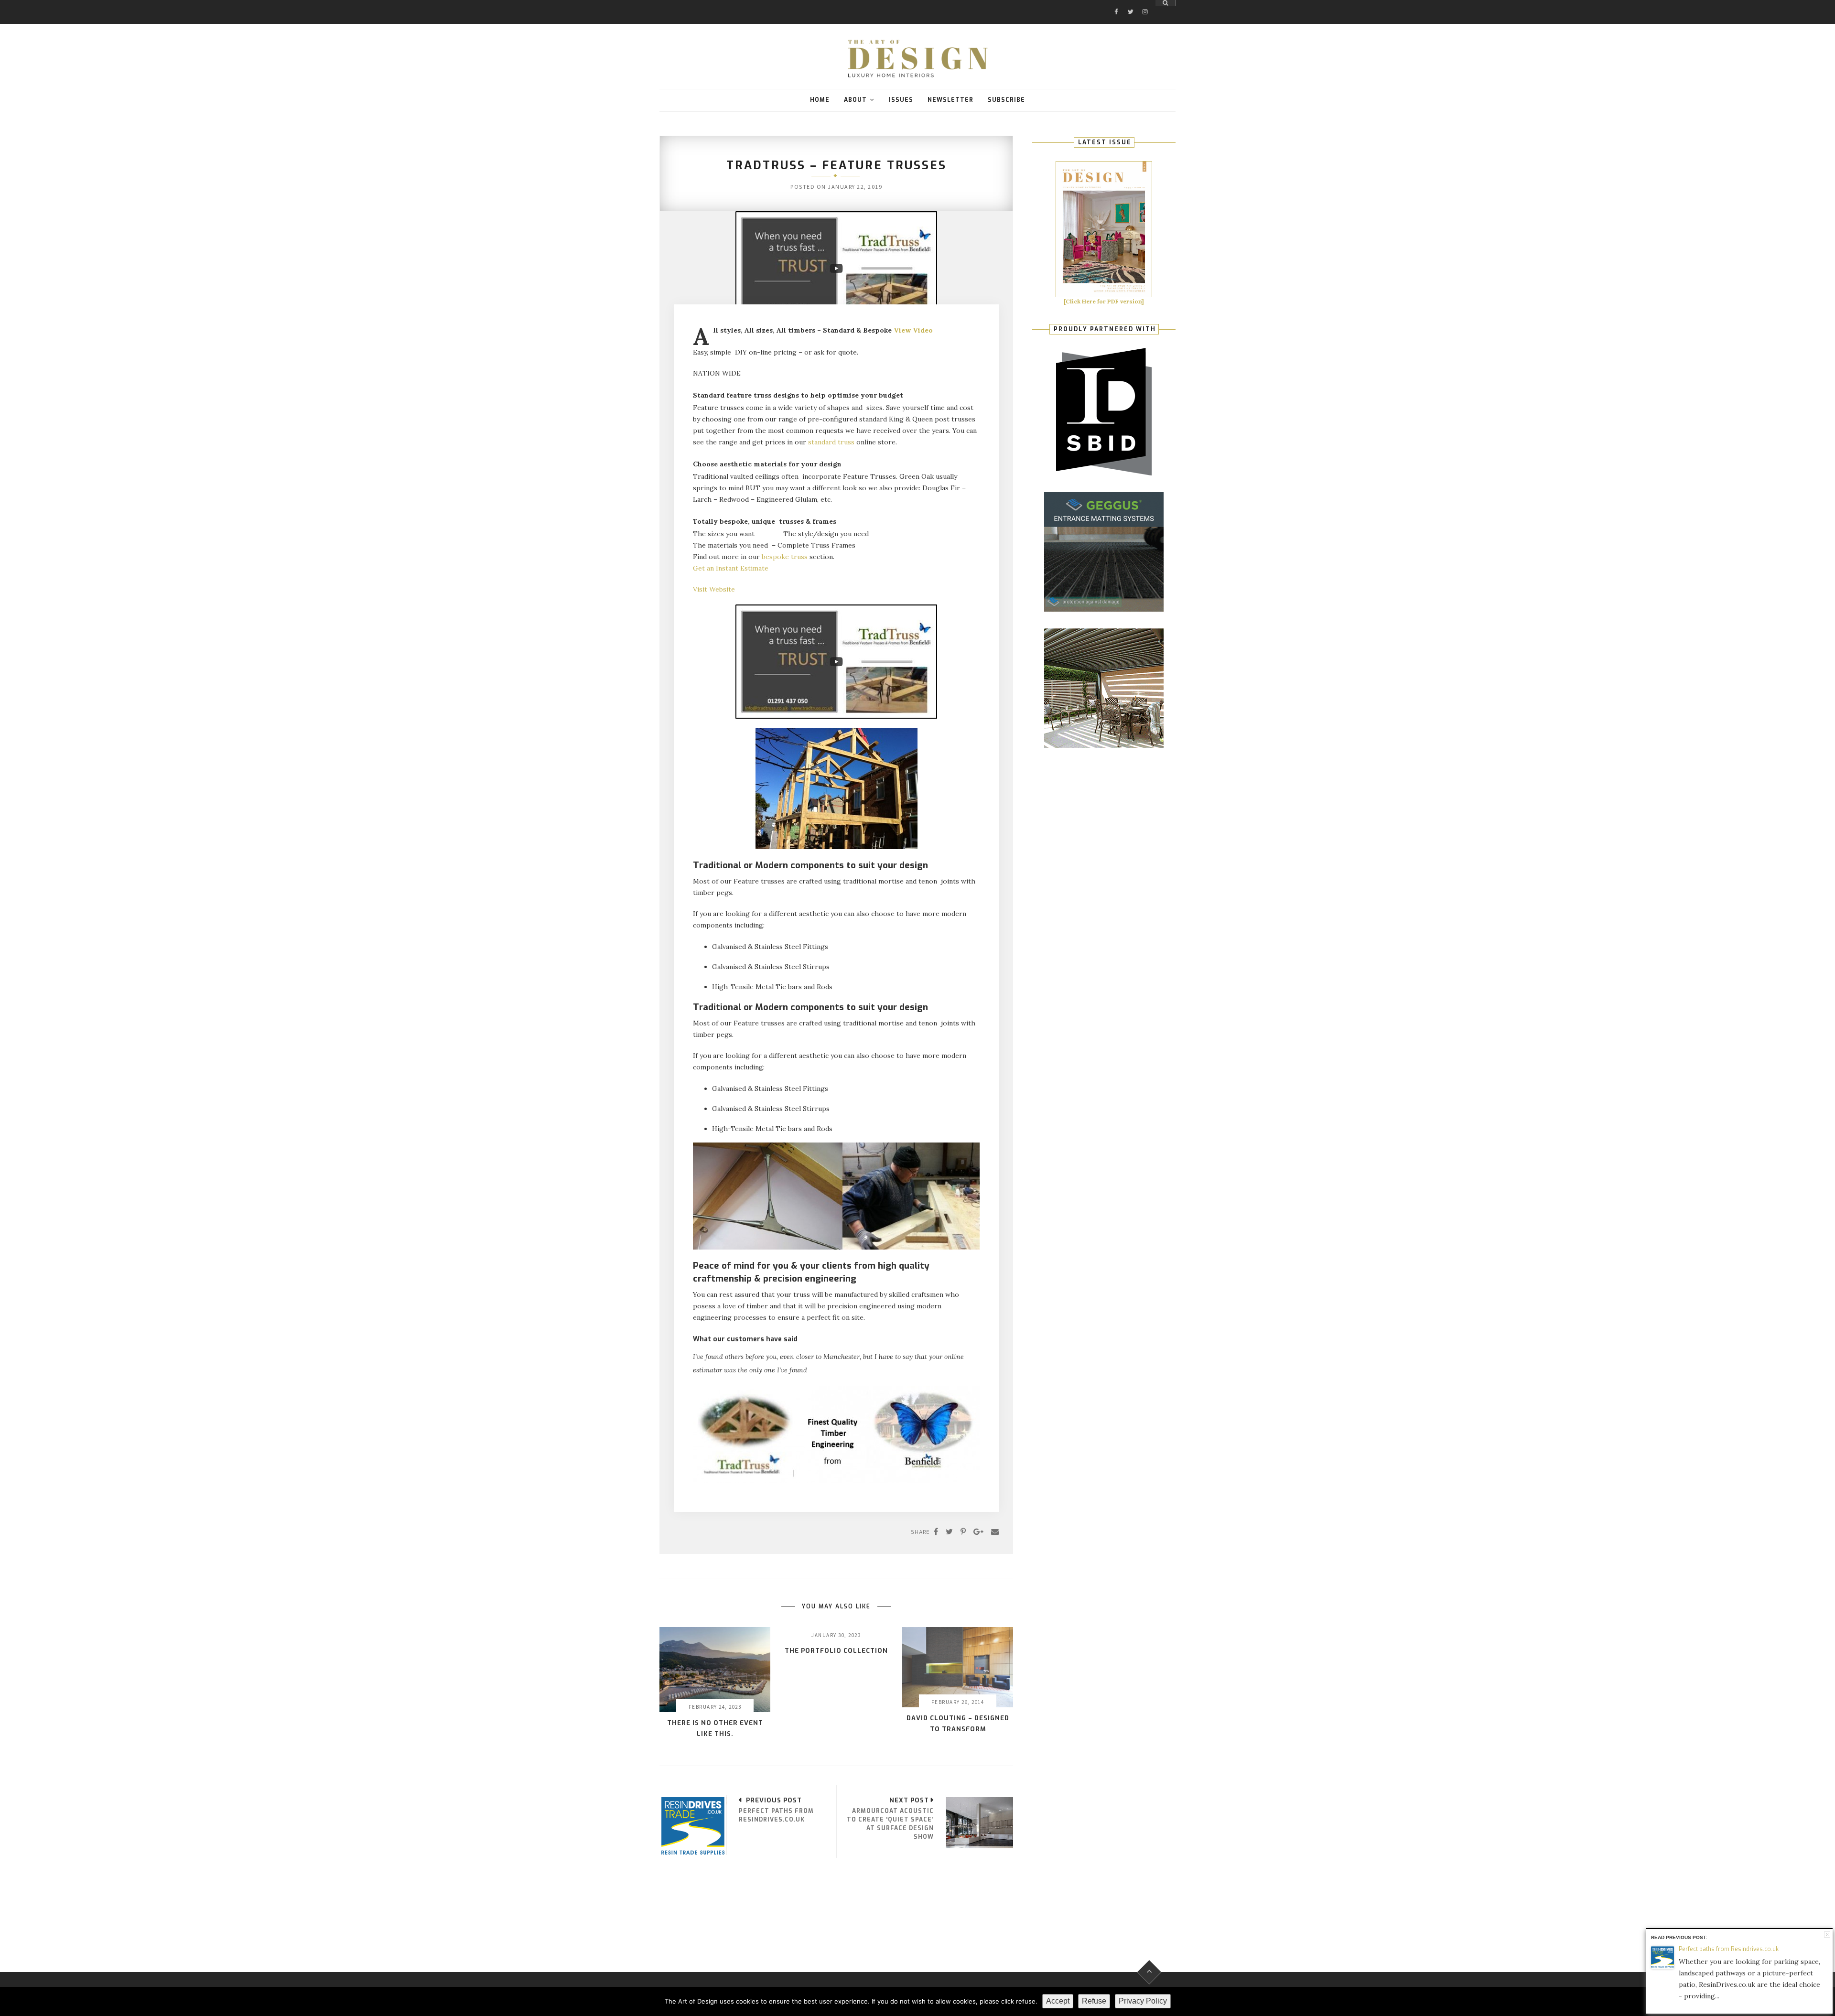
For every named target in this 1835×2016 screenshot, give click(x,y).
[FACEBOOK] (1116, 3)
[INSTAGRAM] (1145, 3)
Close (1827, 1935)
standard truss (831, 442)
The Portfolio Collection (836, 1651)
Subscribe (1006, 100)
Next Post (909, 1800)
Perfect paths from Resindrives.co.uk (1729, 1949)
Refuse (1094, 2001)
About (855, 100)
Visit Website (714, 589)
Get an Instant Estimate (731, 568)
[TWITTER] (1131, 3)
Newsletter (950, 100)
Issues (901, 100)
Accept (1058, 2001)
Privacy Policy (1143, 2001)
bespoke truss (785, 557)
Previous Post (774, 1800)
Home (820, 100)
